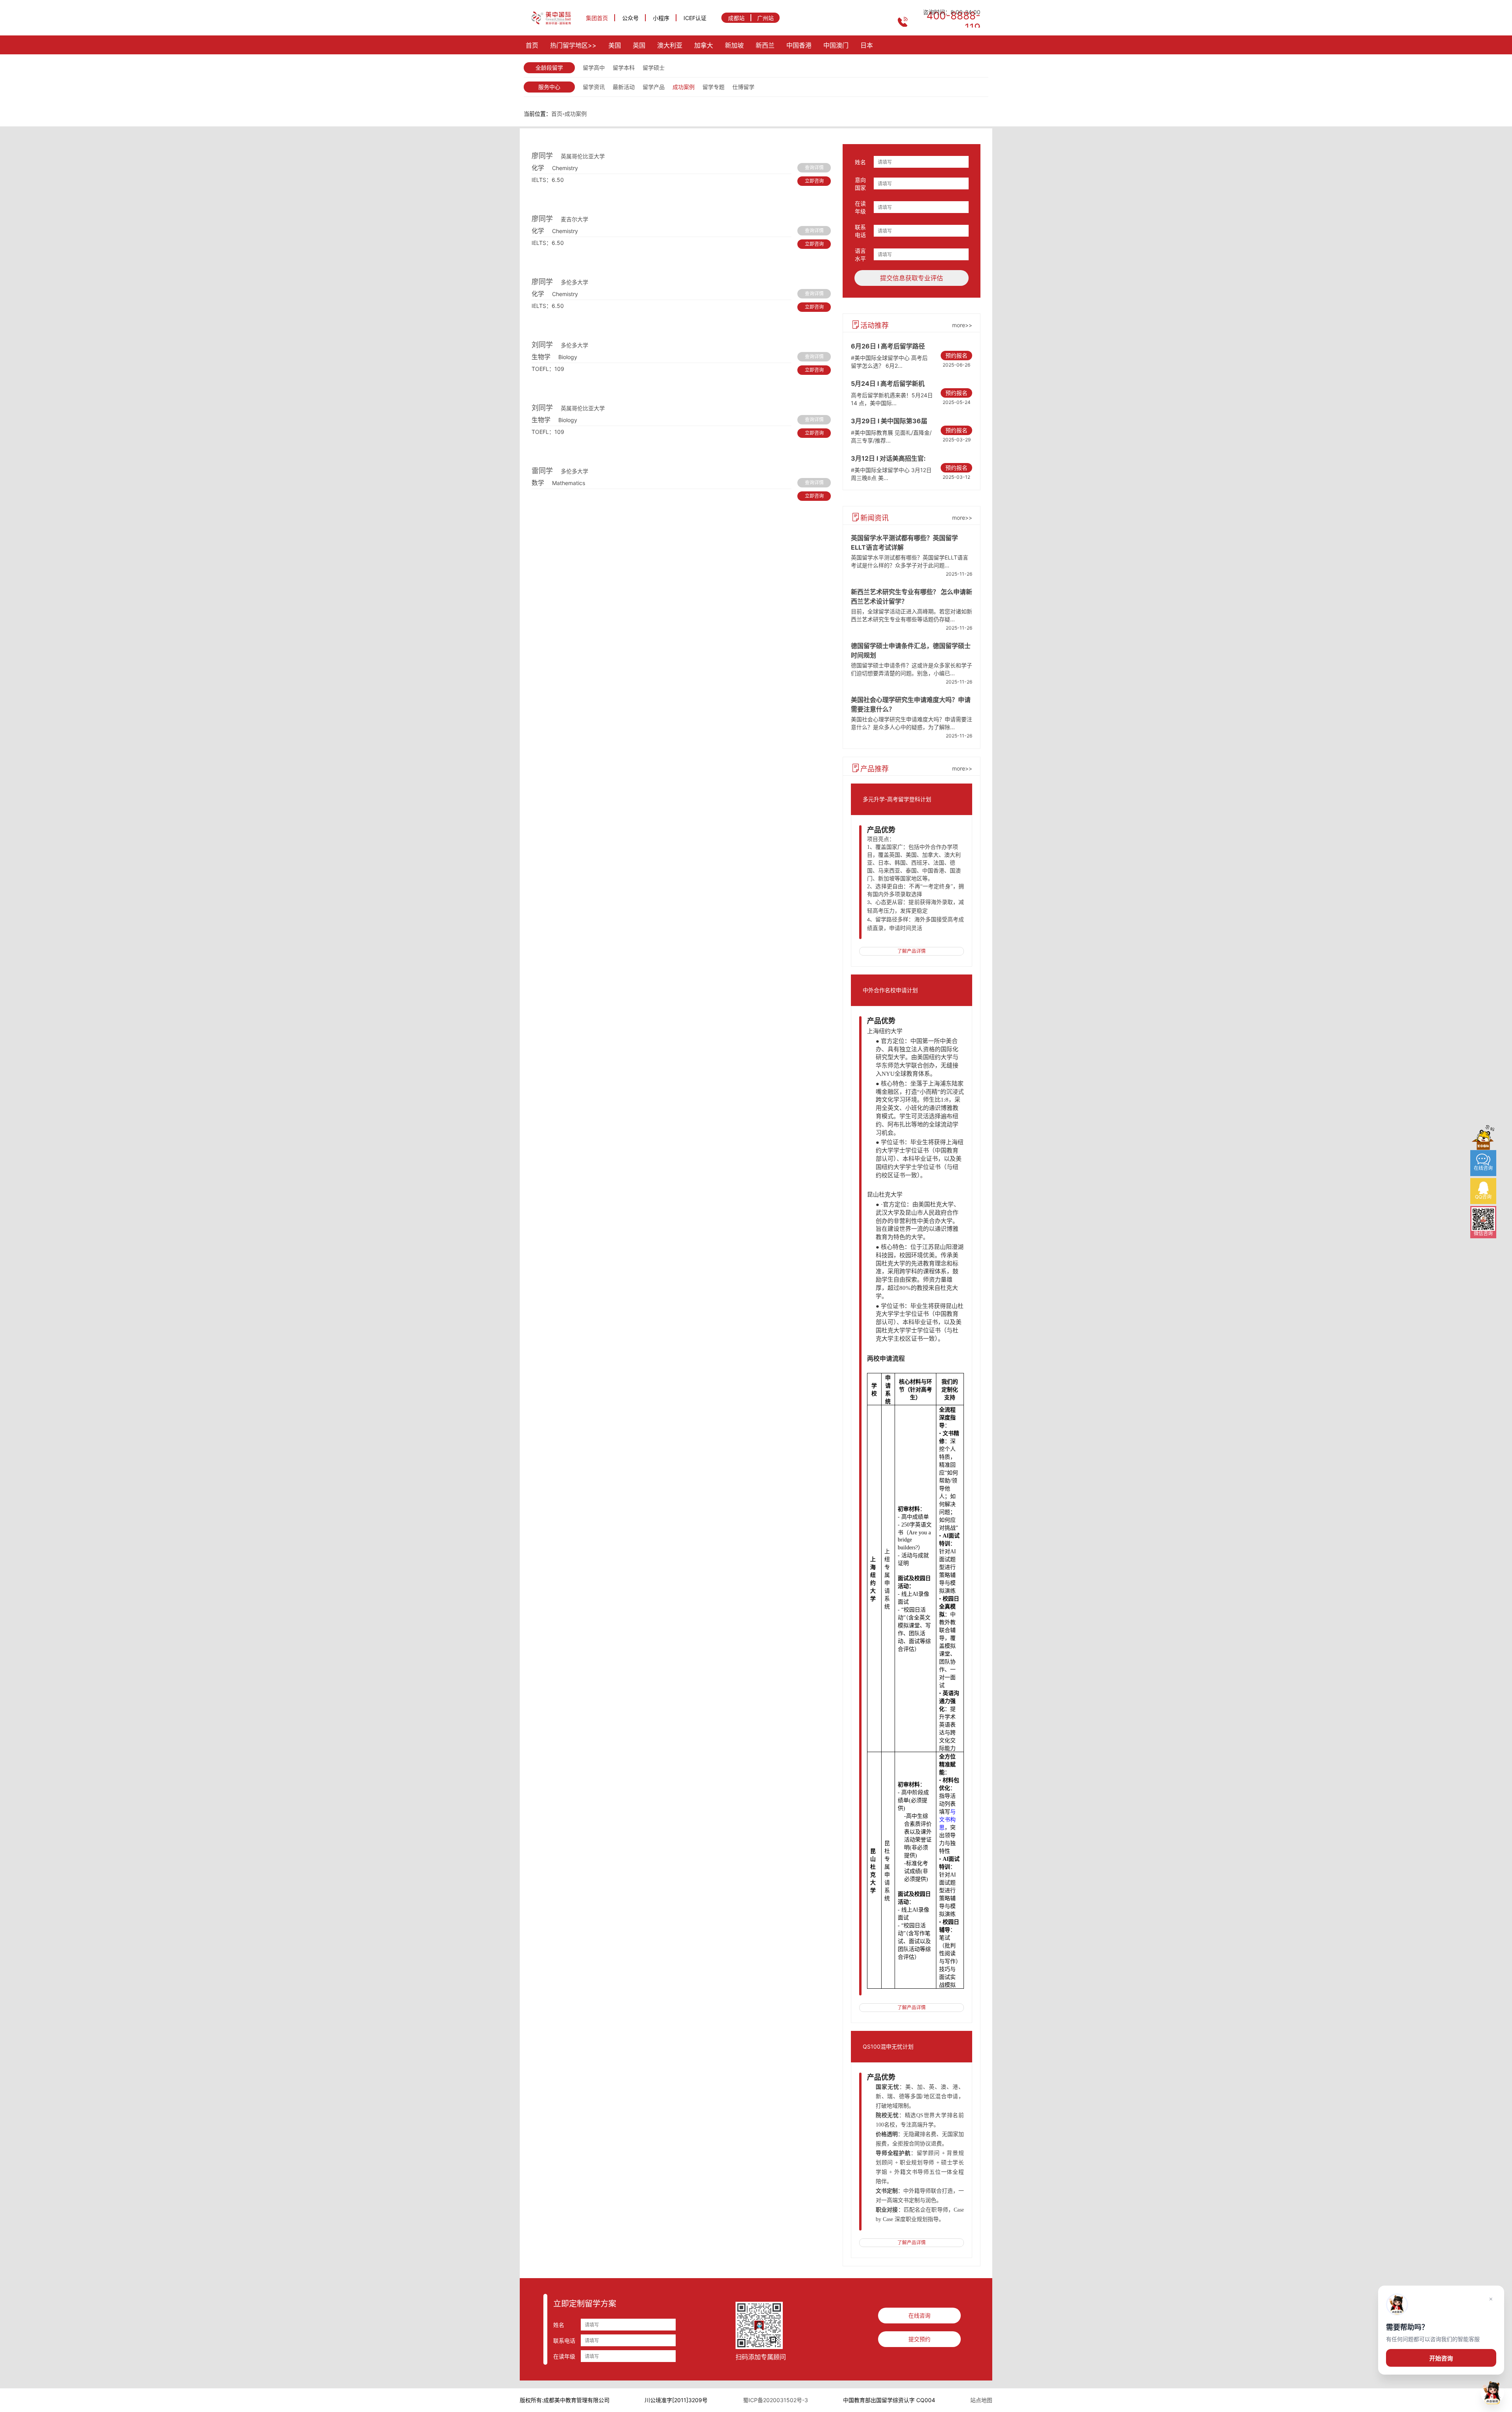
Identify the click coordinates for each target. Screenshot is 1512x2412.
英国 (639, 45)
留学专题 (713, 87)
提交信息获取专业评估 (912, 278)
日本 (867, 45)
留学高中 (594, 68)
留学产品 (654, 87)
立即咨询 (814, 181)
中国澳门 (836, 45)
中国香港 (799, 45)
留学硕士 (654, 68)
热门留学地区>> (573, 45)
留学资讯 (594, 87)
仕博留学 (743, 87)
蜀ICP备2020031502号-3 (775, 2400)
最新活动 (624, 87)
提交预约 (919, 2339)
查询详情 (814, 168)
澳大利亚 (670, 45)
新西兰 (765, 45)
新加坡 (734, 45)
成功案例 (684, 87)
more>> (962, 325)
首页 (532, 45)
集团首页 (597, 18)
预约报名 (956, 355)
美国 (615, 45)
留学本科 (624, 68)
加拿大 (704, 45)
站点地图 (981, 2400)
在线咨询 (919, 2315)
